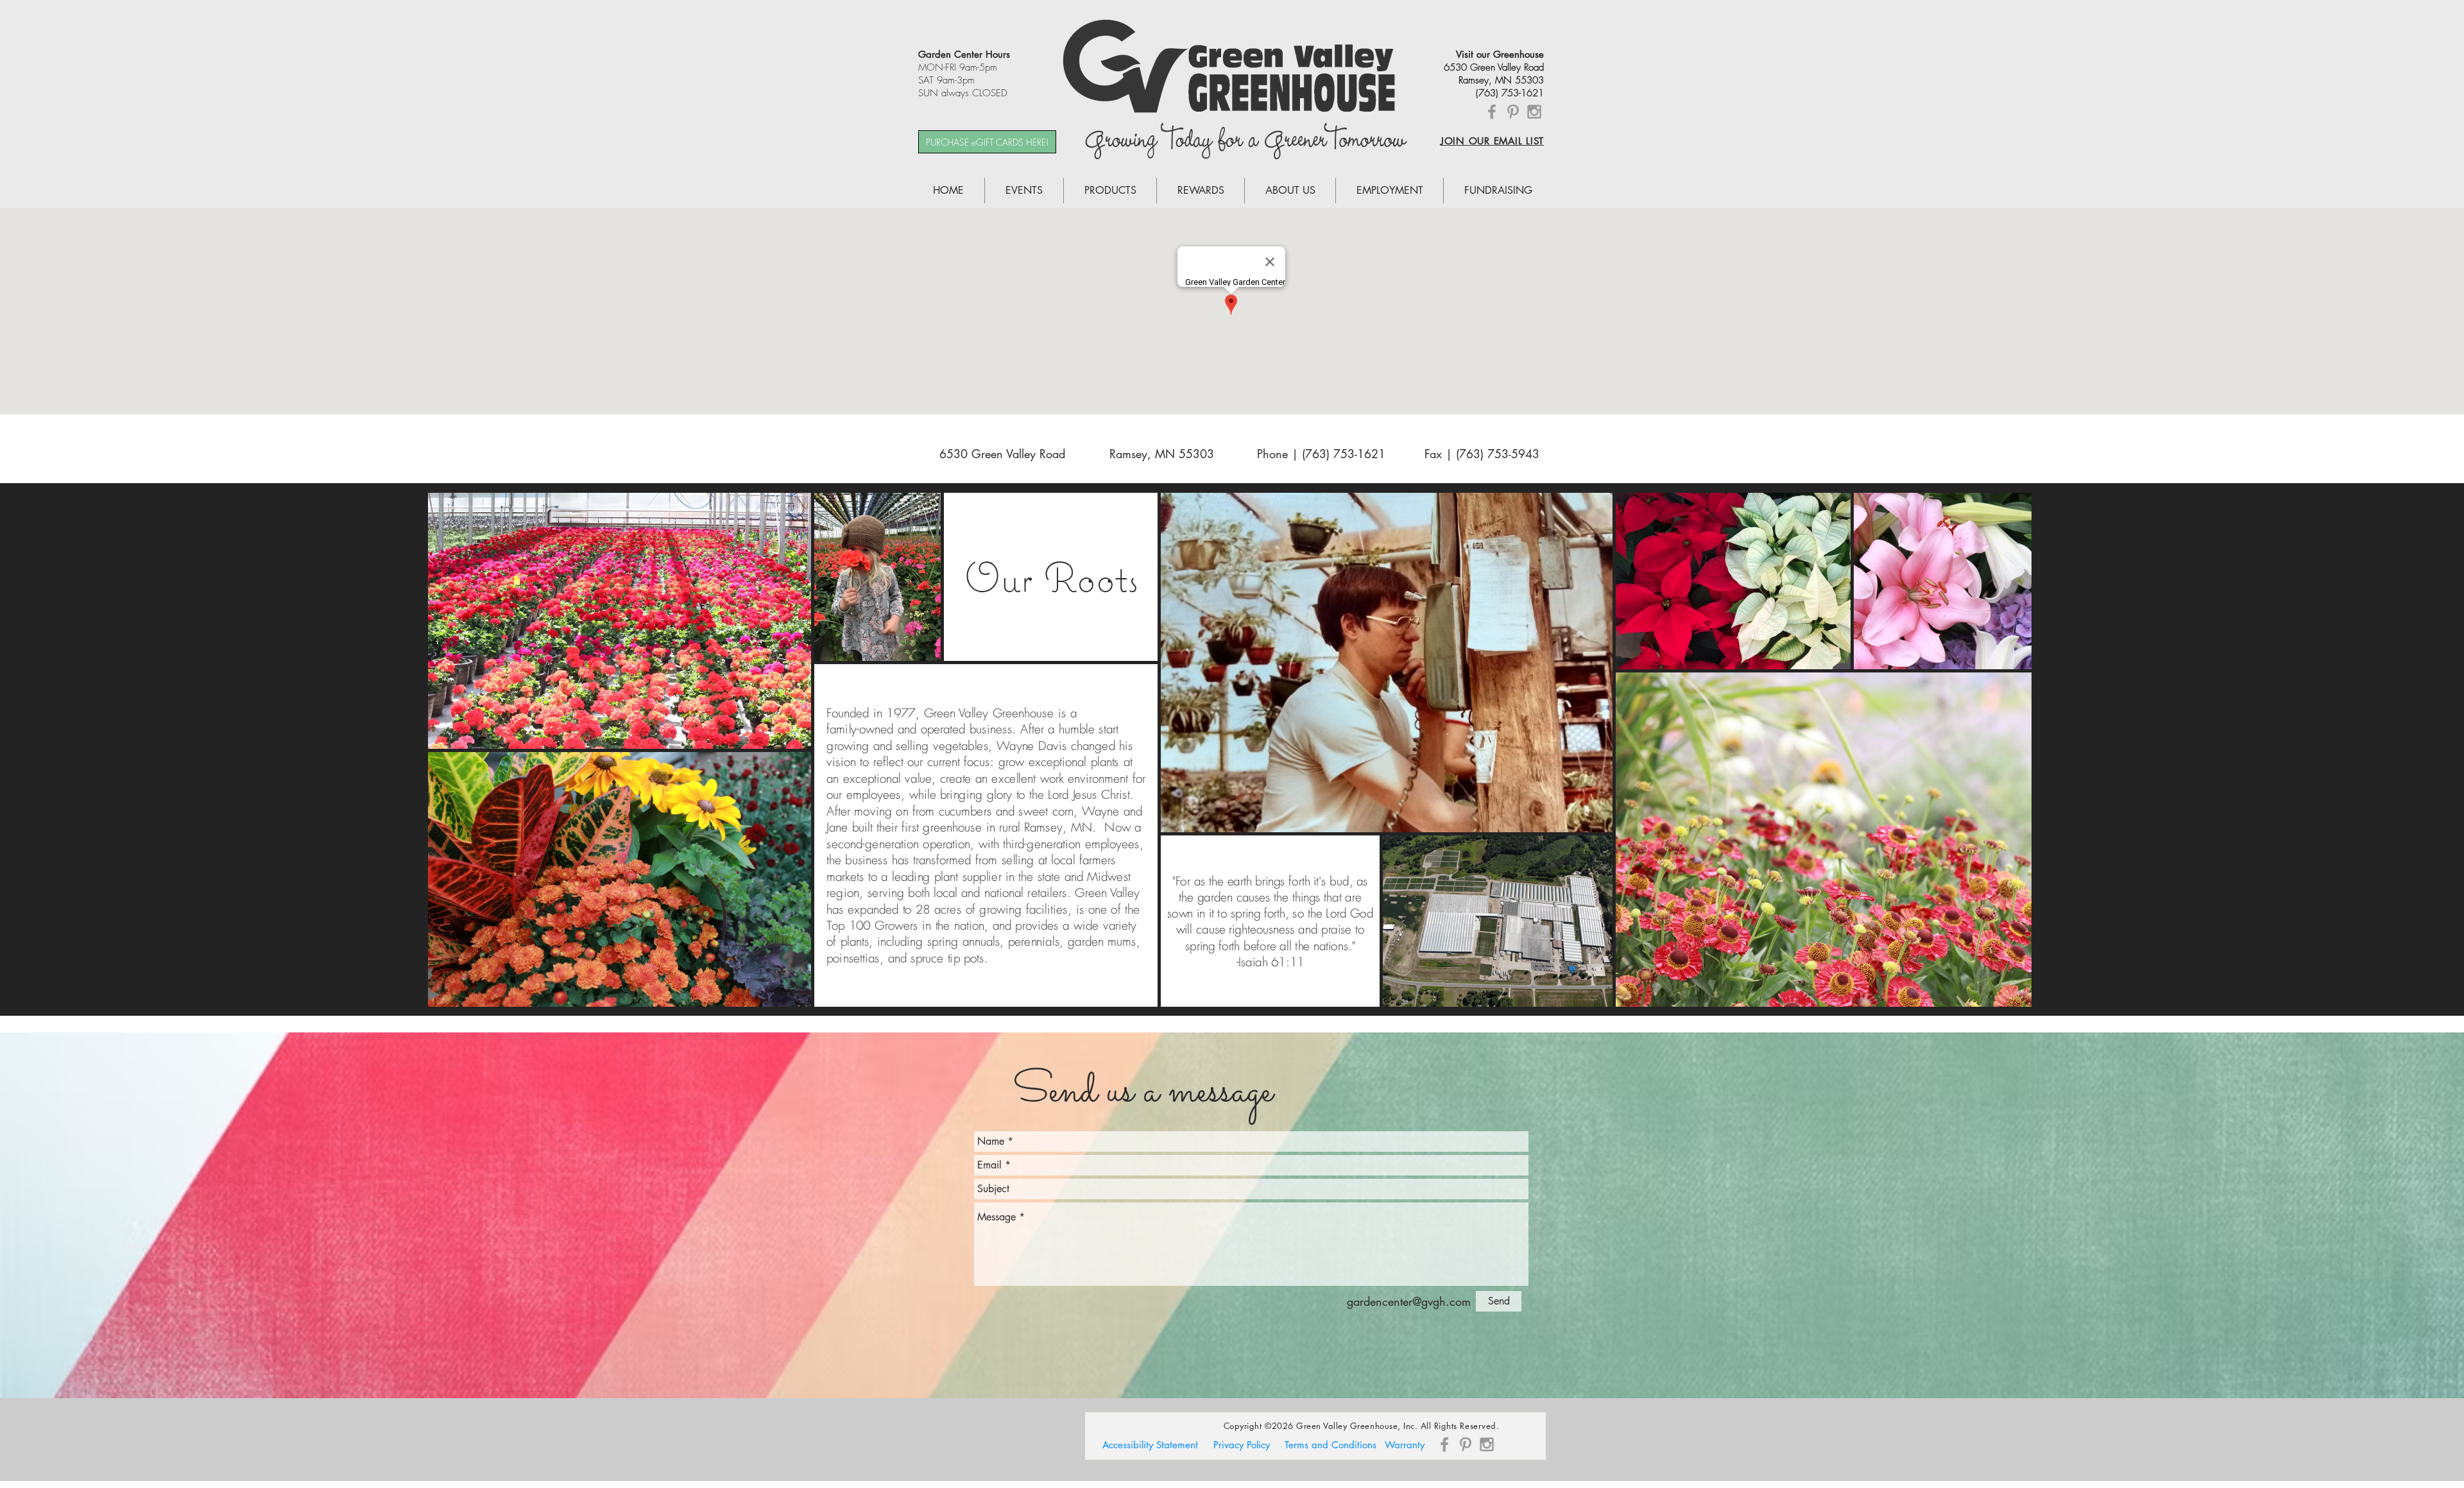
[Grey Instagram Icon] (1534, 112)
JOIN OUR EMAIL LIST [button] (1492, 141)
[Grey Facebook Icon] (1492, 112)
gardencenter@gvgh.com (1409, 1301)
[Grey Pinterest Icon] (1513, 112)
